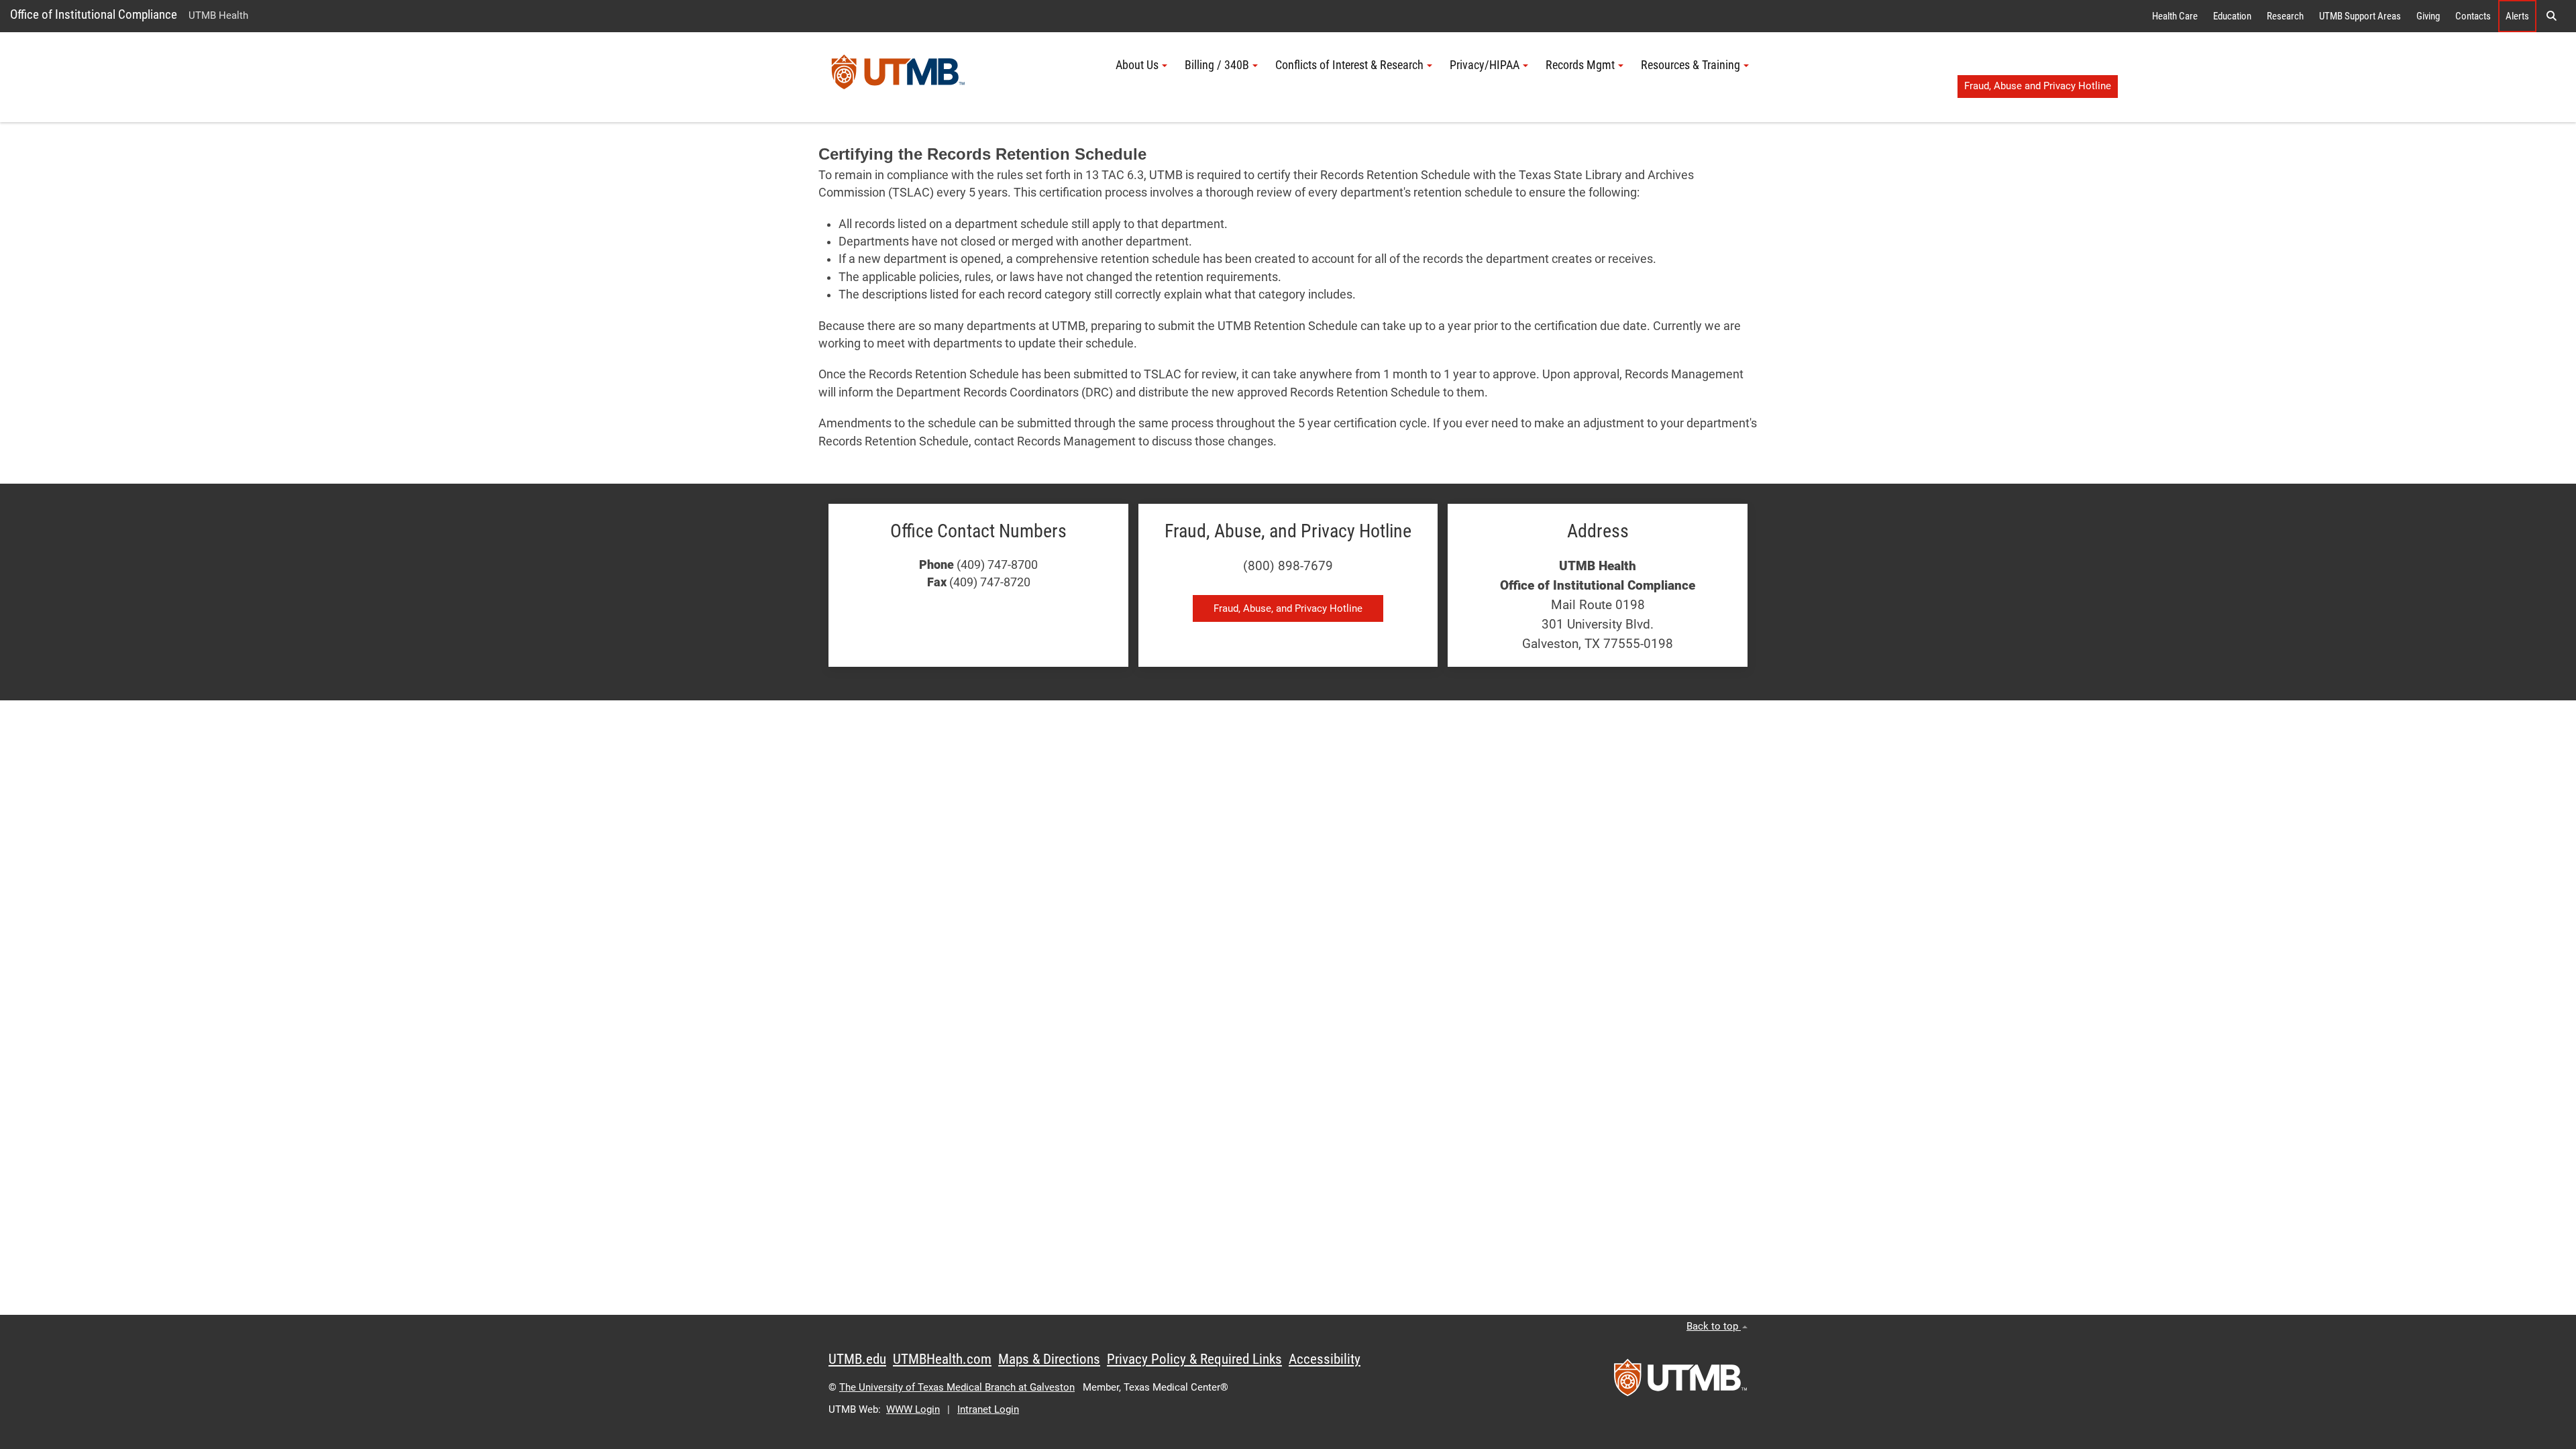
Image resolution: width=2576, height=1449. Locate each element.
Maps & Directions (1049, 1359)
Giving (2428, 16)
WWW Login (913, 1409)
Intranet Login (988, 1409)
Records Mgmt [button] (1580, 65)
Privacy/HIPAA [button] (1485, 65)
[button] (2551, 16)
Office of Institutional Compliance (94, 14)
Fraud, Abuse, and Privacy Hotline (1288, 608)
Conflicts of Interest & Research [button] (1349, 65)
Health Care (2175, 16)
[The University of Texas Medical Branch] (898, 77)
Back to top (1714, 1326)
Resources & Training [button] (1690, 65)
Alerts (2517, 16)
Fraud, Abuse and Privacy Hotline (2038, 86)
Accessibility (1325, 1359)
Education (2232, 16)
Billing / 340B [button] (1217, 65)
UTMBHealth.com (942, 1359)
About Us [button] (1137, 65)
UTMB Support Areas (2360, 16)
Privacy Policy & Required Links (1194, 1359)
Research (2285, 16)
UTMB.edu (857, 1359)
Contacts (2473, 16)
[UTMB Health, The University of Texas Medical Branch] (1680, 1382)
